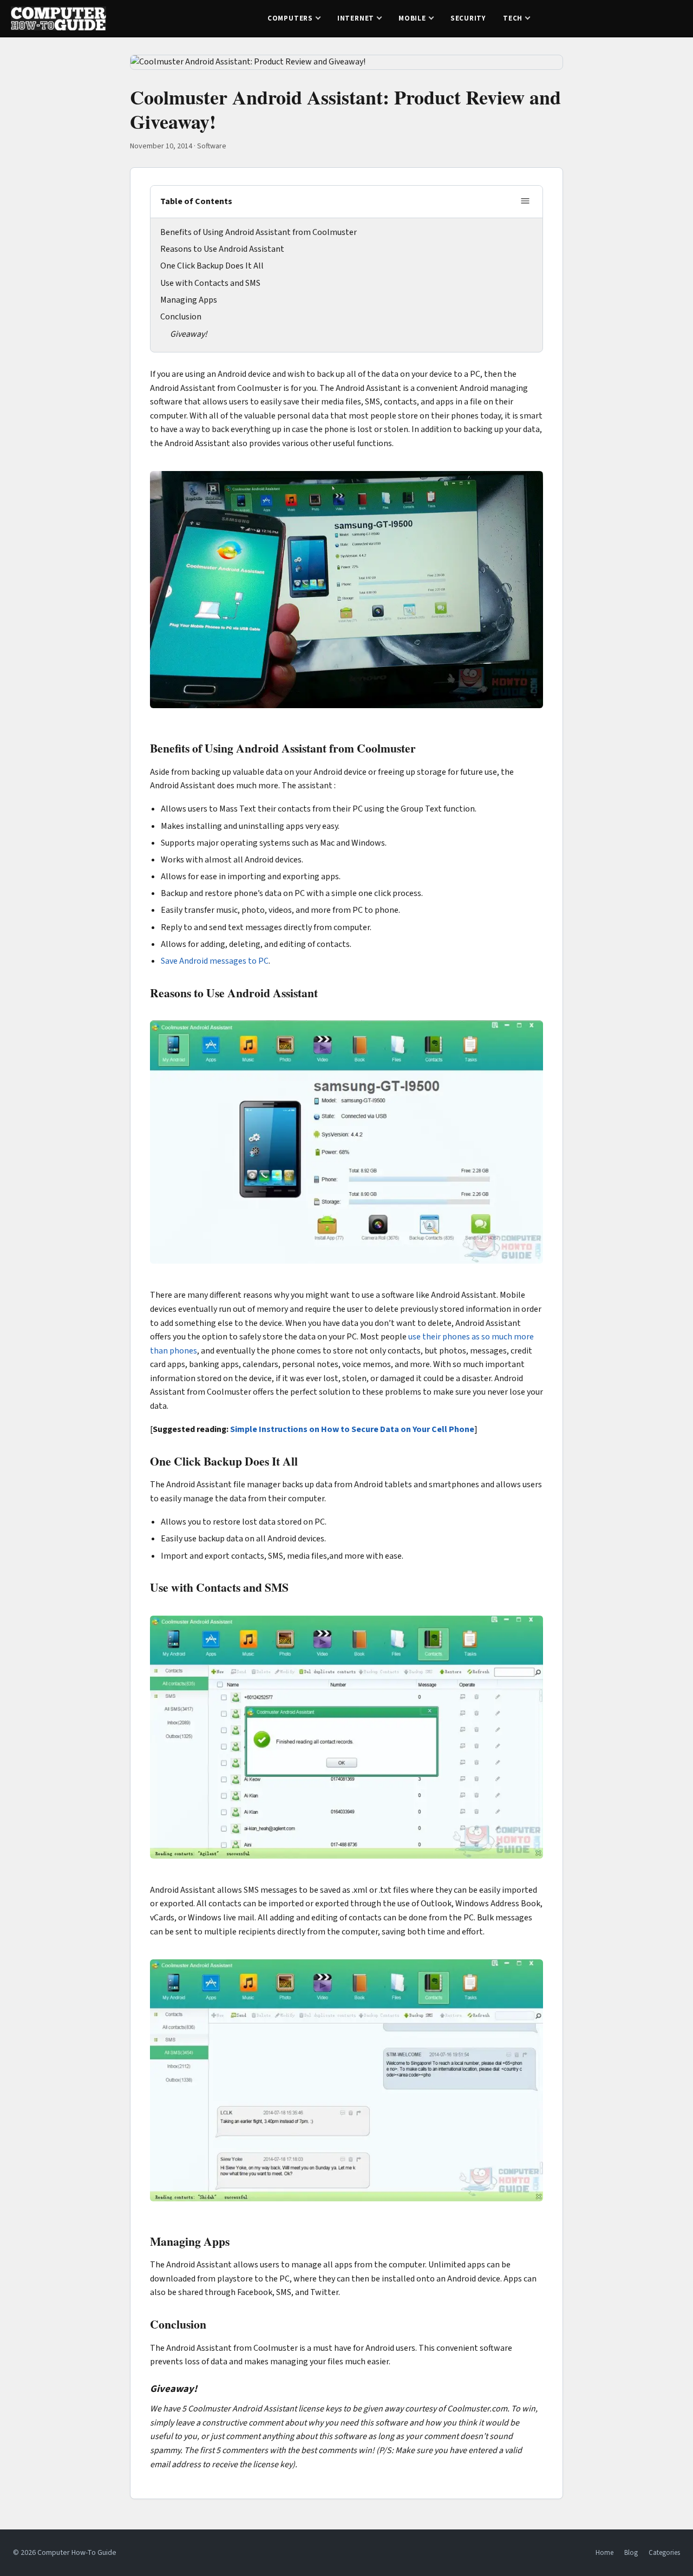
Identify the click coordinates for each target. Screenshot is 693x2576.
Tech (513, 18)
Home (604, 2553)
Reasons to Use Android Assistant (222, 249)
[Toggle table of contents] (525, 202)
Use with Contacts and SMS (210, 283)
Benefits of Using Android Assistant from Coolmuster (259, 232)
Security (468, 18)
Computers (290, 18)
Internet (356, 18)
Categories (664, 2553)
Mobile (412, 18)
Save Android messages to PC (215, 961)
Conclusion (181, 317)
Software (212, 146)
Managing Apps (189, 300)
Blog (631, 2553)
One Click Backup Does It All (212, 266)
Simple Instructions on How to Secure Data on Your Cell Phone (352, 1429)
